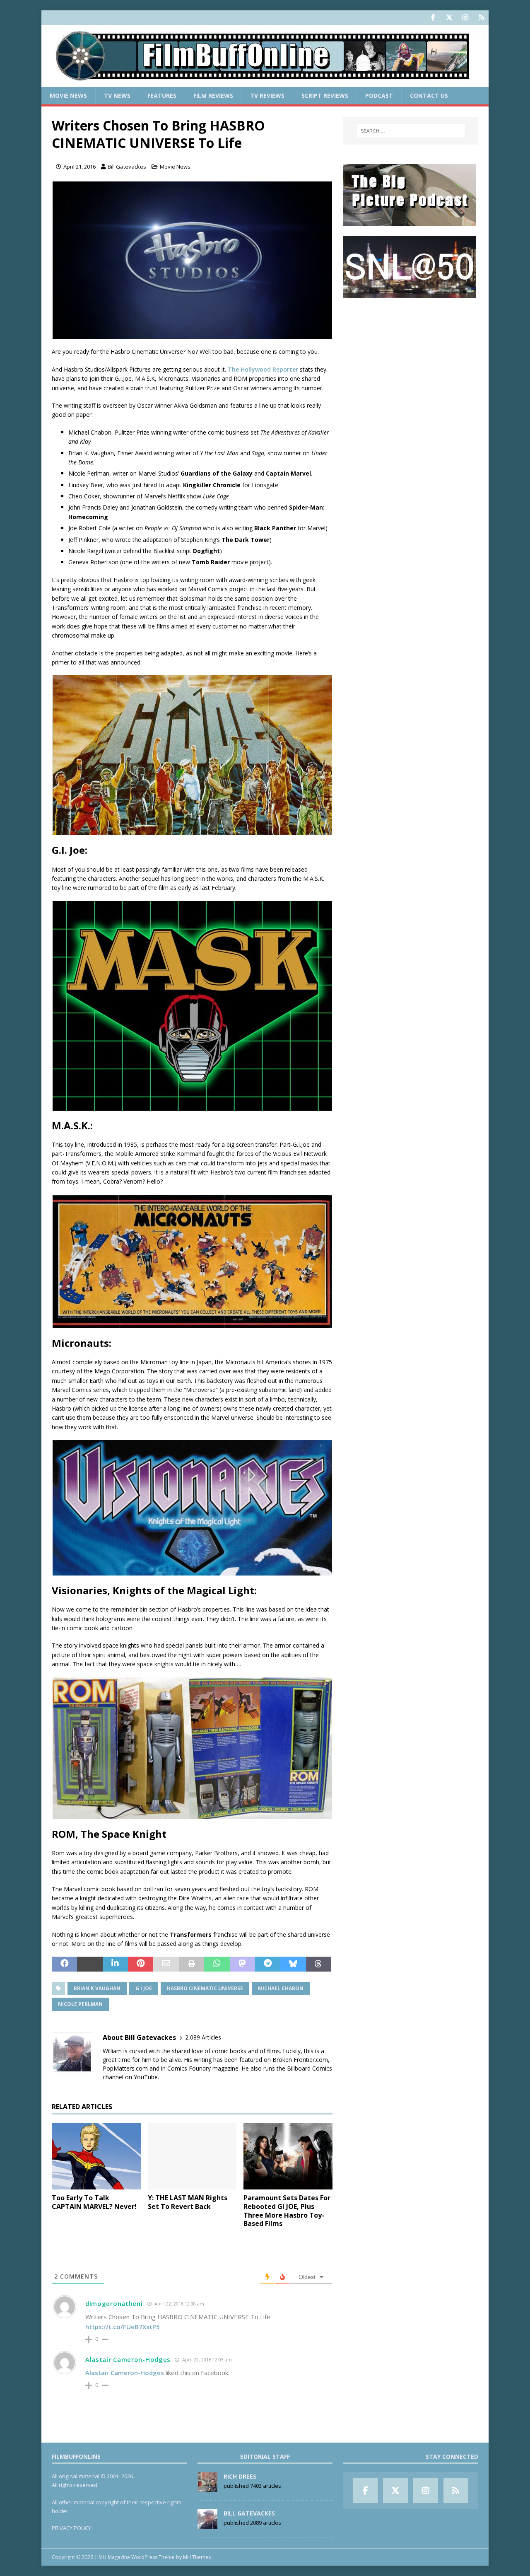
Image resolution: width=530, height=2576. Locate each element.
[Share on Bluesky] (293, 1964)
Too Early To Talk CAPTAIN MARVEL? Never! (94, 2202)
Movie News (68, 95)
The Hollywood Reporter (263, 369)
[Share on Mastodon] (242, 1964)
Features (162, 95)
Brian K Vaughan (97, 1988)
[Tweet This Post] (90, 1964)
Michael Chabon (281, 1988)
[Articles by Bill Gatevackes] (207, 2525)
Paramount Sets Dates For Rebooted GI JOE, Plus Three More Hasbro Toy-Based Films (287, 2211)
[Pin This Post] (141, 1964)
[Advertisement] (411, 359)
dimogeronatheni (114, 2303)
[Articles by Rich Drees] (207, 2488)
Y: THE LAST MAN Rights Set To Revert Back (188, 2202)
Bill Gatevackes (127, 167)
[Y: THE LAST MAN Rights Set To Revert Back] (192, 2156)
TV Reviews (267, 95)
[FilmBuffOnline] (265, 82)
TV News (117, 95)
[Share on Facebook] (64, 1964)
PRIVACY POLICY (71, 2528)
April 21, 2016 (79, 167)
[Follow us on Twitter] (449, 18)
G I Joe (144, 1988)
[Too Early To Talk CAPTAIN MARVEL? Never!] (96, 2156)
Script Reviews (325, 95)
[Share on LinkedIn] (115, 1964)
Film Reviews (213, 95)
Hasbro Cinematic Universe (205, 1988)
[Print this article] (192, 1964)
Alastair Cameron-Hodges (128, 2359)
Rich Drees (240, 2476)
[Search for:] (411, 131)
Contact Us (429, 95)
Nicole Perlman (80, 2004)
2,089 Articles (203, 2037)
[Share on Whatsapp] (217, 1964)
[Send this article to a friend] (166, 1964)
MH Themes (197, 2557)
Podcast (379, 95)
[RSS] (481, 18)
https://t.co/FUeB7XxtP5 (123, 2327)
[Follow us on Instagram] (465, 18)
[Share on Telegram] (268, 1964)
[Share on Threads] (319, 1964)
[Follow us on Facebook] (433, 18)
